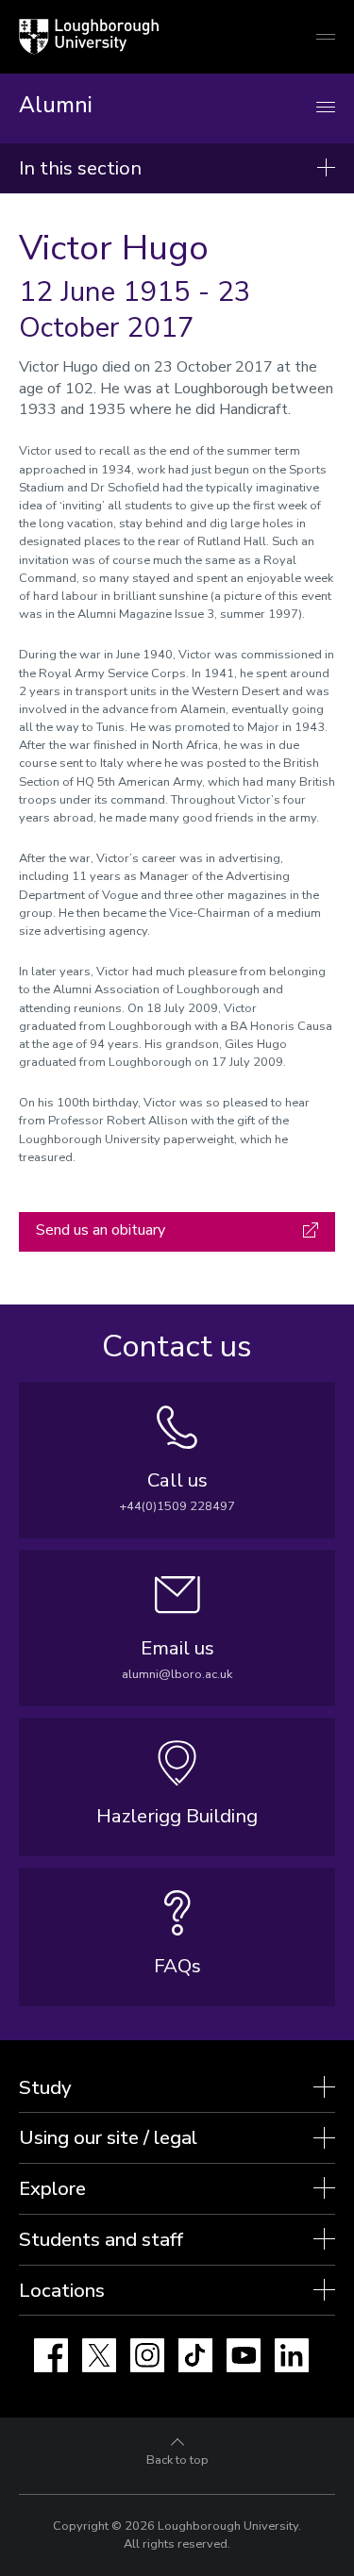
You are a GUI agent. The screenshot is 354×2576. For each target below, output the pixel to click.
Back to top (177, 2460)
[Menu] (326, 108)
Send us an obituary (101, 1230)
